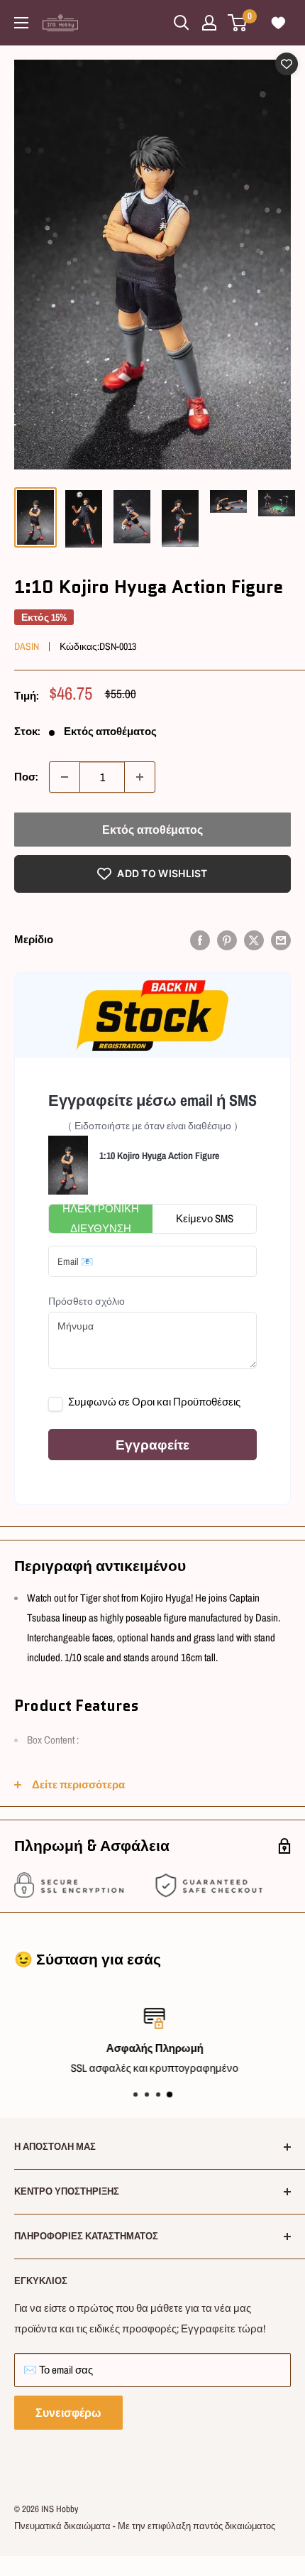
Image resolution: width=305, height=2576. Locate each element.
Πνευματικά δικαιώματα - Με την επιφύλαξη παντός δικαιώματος (145, 2526)
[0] (238, 23)
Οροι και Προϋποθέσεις (186, 1402)
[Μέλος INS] (209, 23)
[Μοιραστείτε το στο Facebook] (200, 940)
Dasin (27, 646)
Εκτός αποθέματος (152, 830)
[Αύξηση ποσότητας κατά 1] (140, 777)
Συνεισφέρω (68, 2413)
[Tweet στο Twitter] (254, 940)
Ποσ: (26, 777)
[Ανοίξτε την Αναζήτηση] (182, 23)
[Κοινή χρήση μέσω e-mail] (281, 940)
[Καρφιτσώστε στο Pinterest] (227, 940)
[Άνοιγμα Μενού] (21, 23)
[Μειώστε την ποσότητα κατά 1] (65, 777)
